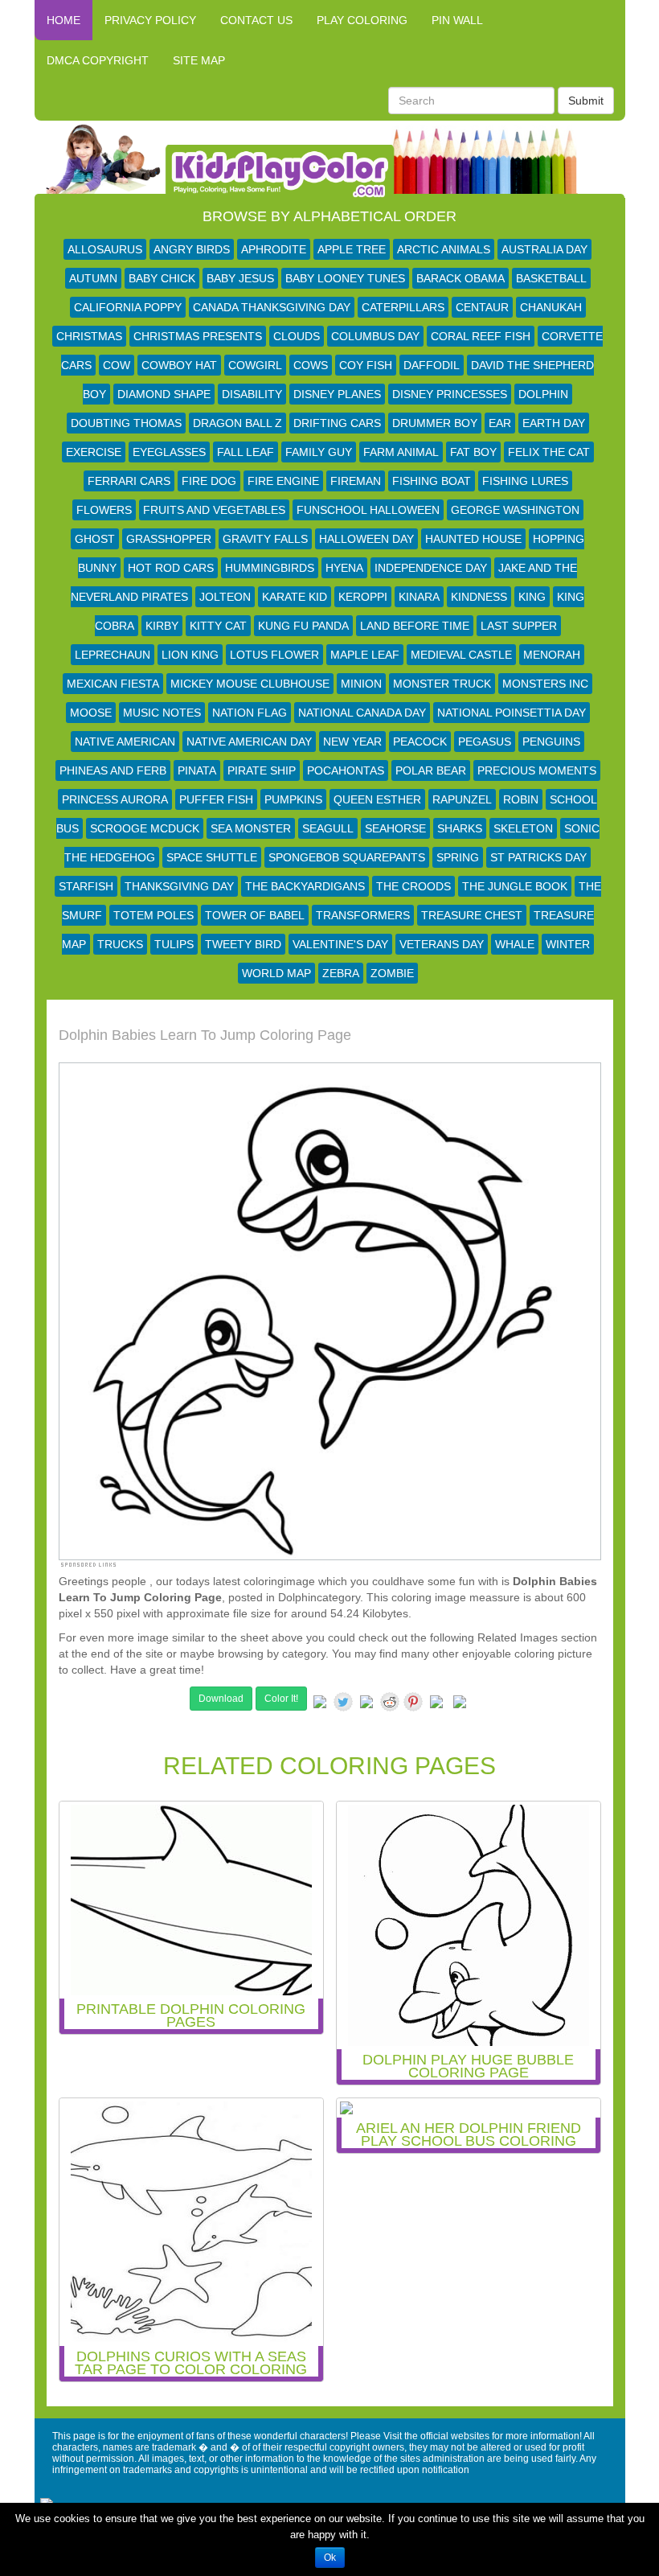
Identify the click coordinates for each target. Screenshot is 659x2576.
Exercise (94, 452)
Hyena (344, 568)
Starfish (86, 886)
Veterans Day (442, 944)
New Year (352, 742)
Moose (91, 713)
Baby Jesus (240, 278)
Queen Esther (377, 799)
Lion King (190, 655)
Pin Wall (457, 20)
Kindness (479, 597)
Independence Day (431, 568)
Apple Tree (352, 249)
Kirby (162, 626)
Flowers (104, 510)
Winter (568, 944)
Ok (330, 2558)
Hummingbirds (270, 568)
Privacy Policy (150, 20)
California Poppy (128, 307)
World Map (276, 973)
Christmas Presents (198, 336)
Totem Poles (153, 915)
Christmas (89, 336)
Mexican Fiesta (113, 684)
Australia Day (544, 249)
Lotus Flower (274, 655)
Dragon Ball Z (237, 423)
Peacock (420, 742)
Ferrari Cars (129, 481)
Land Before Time (415, 626)
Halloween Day (366, 539)
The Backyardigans (305, 886)
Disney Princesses (450, 394)
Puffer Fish (216, 799)
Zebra (341, 973)
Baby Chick (162, 278)
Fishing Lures (525, 481)
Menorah (552, 655)
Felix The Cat (549, 452)
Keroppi (363, 597)
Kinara (419, 597)
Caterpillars (403, 307)
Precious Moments (537, 770)
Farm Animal (401, 452)
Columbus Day (375, 336)
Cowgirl (255, 365)
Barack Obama (460, 278)
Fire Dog (209, 481)
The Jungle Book (515, 886)
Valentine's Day (340, 944)
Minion (361, 684)
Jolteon (225, 597)
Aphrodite (274, 249)
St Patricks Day (538, 857)
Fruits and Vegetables (214, 510)
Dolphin (543, 394)
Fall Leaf (246, 452)
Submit (586, 101)
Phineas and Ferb (113, 770)
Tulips (174, 944)
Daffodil (432, 365)
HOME (63, 20)
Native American (125, 742)
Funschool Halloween (368, 510)
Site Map (199, 60)
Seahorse (395, 828)
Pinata (197, 770)
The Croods (413, 886)
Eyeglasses (169, 452)
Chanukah (551, 307)
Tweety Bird (243, 944)
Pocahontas (346, 770)
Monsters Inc (545, 684)
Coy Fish (366, 365)
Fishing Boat (432, 481)
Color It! (281, 1699)
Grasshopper (169, 539)
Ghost (95, 539)
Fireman (356, 481)
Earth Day (554, 423)
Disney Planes (337, 394)
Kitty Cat (218, 626)
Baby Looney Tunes (345, 278)
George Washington (515, 510)
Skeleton (523, 828)
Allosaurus (105, 249)
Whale (515, 944)
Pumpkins (293, 799)
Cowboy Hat (179, 365)
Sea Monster (251, 828)
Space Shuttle (212, 857)
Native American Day (249, 742)
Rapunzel (462, 799)
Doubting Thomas (126, 423)
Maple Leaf (365, 655)
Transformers (363, 915)
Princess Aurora (115, 799)
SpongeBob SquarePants (347, 857)
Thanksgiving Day (179, 886)
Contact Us (256, 20)
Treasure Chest (472, 915)
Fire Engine (283, 481)
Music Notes (162, 713)
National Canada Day (362, 713)
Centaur (482, 307)
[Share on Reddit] (390, 1702)
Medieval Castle (461, 655)
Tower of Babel (255, 915)
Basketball (551, 278)
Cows (311, 365)
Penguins (551, 742)
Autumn (93, 278)
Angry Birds (192, 249)
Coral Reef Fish (481, 336)
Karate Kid (295, 597)
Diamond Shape (164, 394)
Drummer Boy (435, 423)
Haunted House (473, 539)
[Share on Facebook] (320, 1705)
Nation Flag (250, 713)
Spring (458, 857)
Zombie (392, 973)
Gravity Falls (265, 539)
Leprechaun (113, 655)
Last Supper (519, 626)
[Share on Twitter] (343, 1702)
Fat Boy (473, 452)
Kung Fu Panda (303, 626)
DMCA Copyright (98, 60)
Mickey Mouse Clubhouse (250, 684)
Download (221, 1699)
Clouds (297, 336)
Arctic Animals (444, 249)
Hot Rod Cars (171, 568)
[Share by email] (460, 1705)
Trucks (120, 944)
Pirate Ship (262, 770)
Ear (500, 423)
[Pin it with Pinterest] (413, 1702)
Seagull (328, 828)
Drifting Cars (337, 423)
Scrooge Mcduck (145, 828)
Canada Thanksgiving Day (272, 307)
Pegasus (485, 742)
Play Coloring (362, 20)
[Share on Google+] (366, 1705)
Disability (252, 394)
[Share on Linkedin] (436, 1705)
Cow (117, 365)
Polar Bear (431, 770)
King (532, 597)
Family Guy (319, 452)
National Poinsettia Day (512, 713)
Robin (521, 799)
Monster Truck (442, 684)
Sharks (460, 828)
